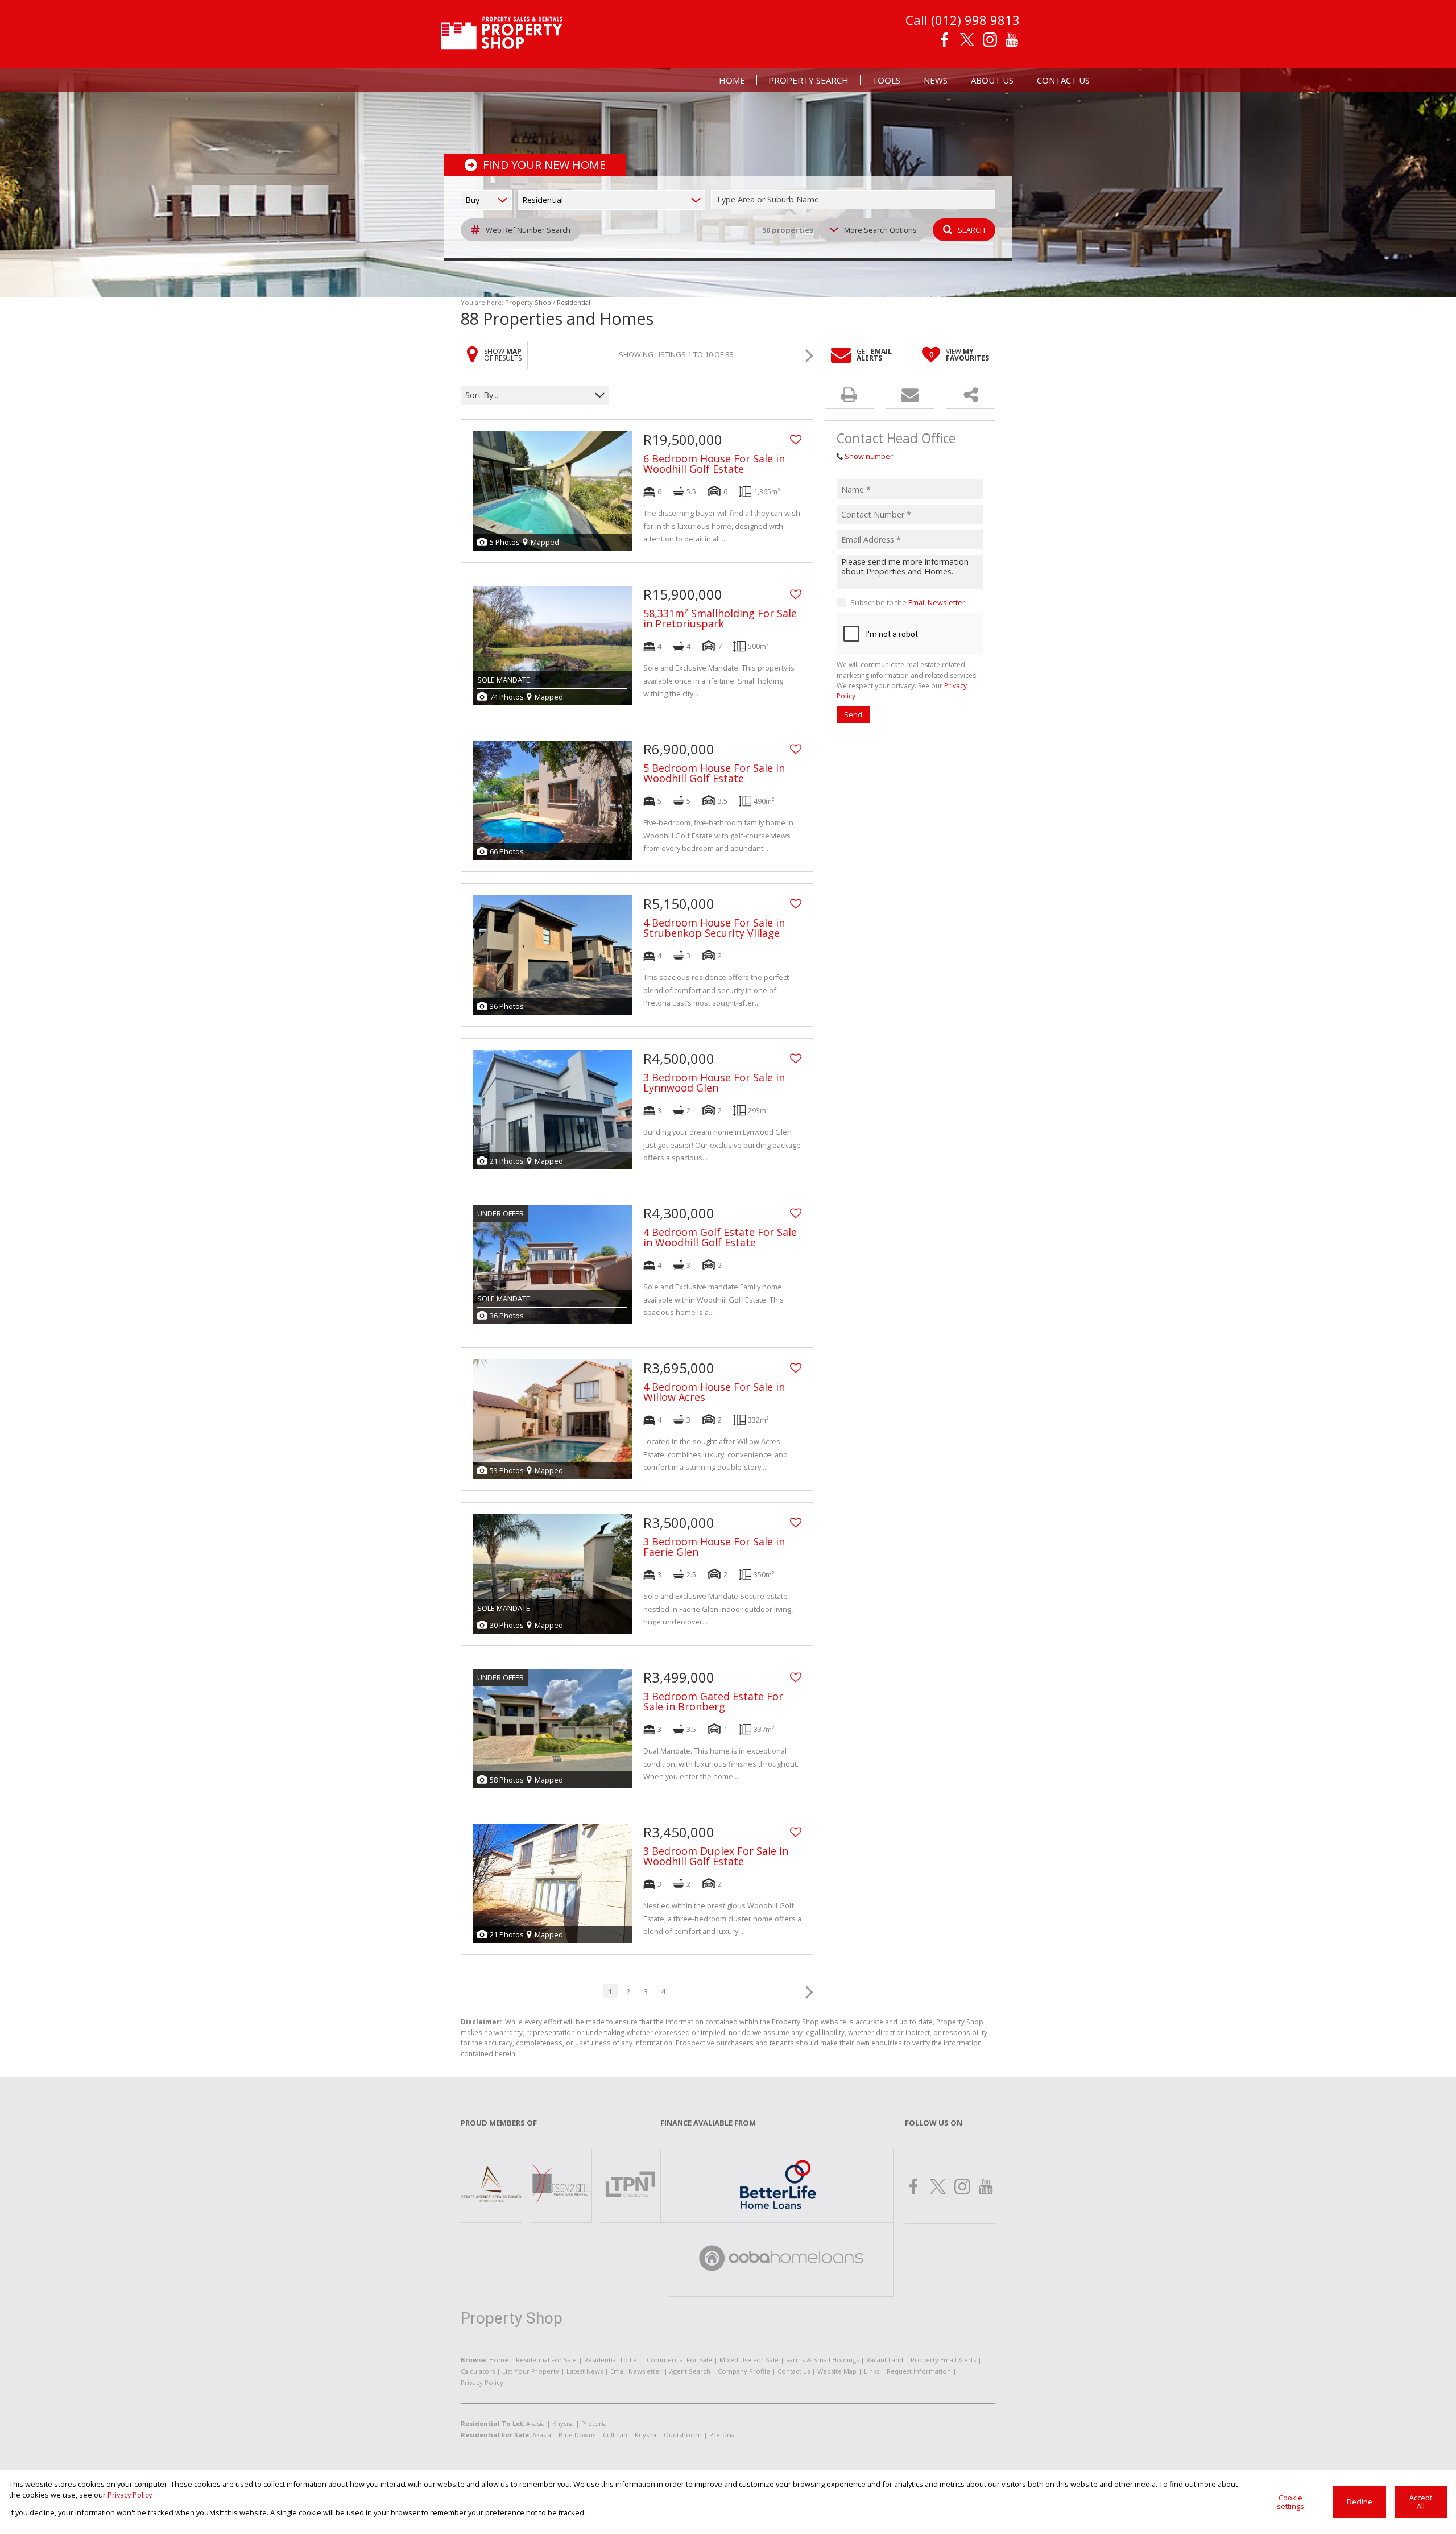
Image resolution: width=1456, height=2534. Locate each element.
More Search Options (880, 230)
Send (853, 714)
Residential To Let (612, 2360)
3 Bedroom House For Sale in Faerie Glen (714, 1547)
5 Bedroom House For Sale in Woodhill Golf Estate (714, 773)
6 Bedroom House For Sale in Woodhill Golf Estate (714, 464)
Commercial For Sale (679, 2360)
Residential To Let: (493, 2423)
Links (872, 2371)
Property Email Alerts (943, 2360)
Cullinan (615, 2435)
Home (499, 2360)
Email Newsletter (937, 602)
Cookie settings (1290, 2502)
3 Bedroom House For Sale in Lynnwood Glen (714, 1082)
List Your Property (531, 2371)
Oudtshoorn (683, 2435)
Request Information (919, 2371)
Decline (1360, 2502)
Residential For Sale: (496, 2435)
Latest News (585, 2371)
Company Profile (744, 2371)
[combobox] (855, 200)
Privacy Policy (482, 2382)
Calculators (478, 2371)
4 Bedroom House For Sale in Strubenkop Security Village (714, 928)
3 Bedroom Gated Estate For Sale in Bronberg (713, 1701)
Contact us (794, 2371)
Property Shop (528, 302)
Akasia (535, 2423)
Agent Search (690, 2371)
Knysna (563, 2423)
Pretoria (594, 2423)
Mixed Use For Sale (749, 2360)
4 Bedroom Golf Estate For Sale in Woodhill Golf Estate (720, 1237)
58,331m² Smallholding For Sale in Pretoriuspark (720, 618)
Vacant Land (885, 2360)
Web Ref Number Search (528, 230)
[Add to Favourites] (796, 440)
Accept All (1421, 2502)
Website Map (837, 2371)
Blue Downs (577, 2435)
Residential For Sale (546, 2360)
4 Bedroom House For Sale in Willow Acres (714, 1392)
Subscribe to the (908, 602)
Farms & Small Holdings (822, 2360)
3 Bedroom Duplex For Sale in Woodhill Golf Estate (716, 1856)
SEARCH (971, 230)
